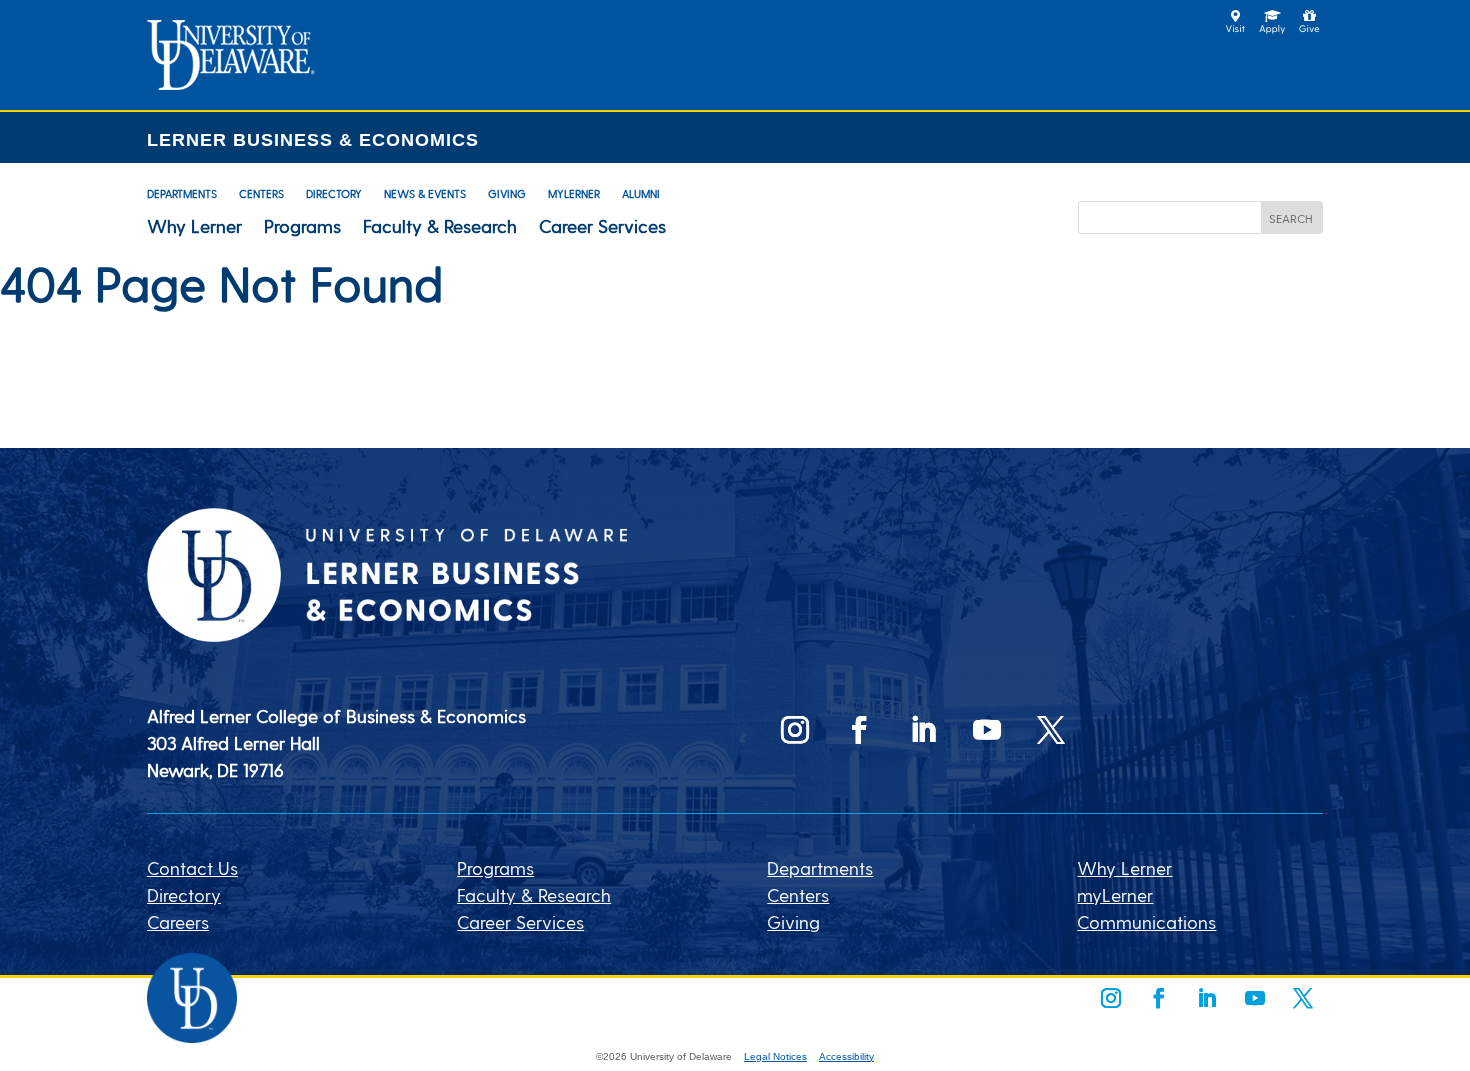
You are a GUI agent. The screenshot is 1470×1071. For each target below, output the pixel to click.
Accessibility (846, 1056)
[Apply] (231, 82)
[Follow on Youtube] (987, 730)
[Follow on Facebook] (859, 730)
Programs (302, 226)
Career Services (602, 226)
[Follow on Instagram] (795, 730)
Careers (178, 921)
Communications (1146, 921)
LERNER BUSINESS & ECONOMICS (313, 140)
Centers (261, 193)
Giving (507, 193)
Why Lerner (194, 226)
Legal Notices (775, 1056)
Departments (182, 193)
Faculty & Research (440, 226)
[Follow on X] (1051, 730)
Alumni (641, 193)
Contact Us (192, 867)
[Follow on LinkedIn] (923, 730)
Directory (334, 193)
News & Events (425, 193)
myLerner (574, 193)
